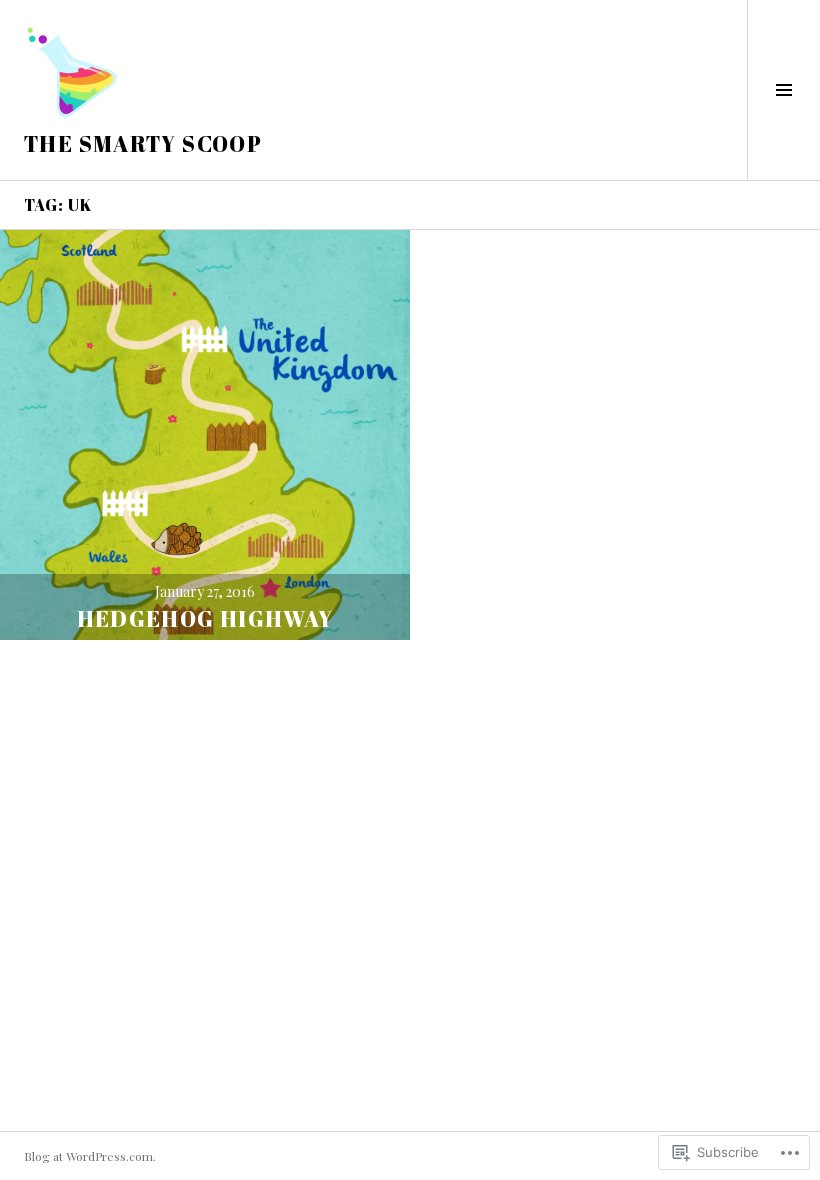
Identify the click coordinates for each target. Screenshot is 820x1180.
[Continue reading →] (205, 435)
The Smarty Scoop (143, 143)
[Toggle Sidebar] (783, 90)
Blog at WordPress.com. (90, 1156)
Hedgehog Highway (205, 618)
